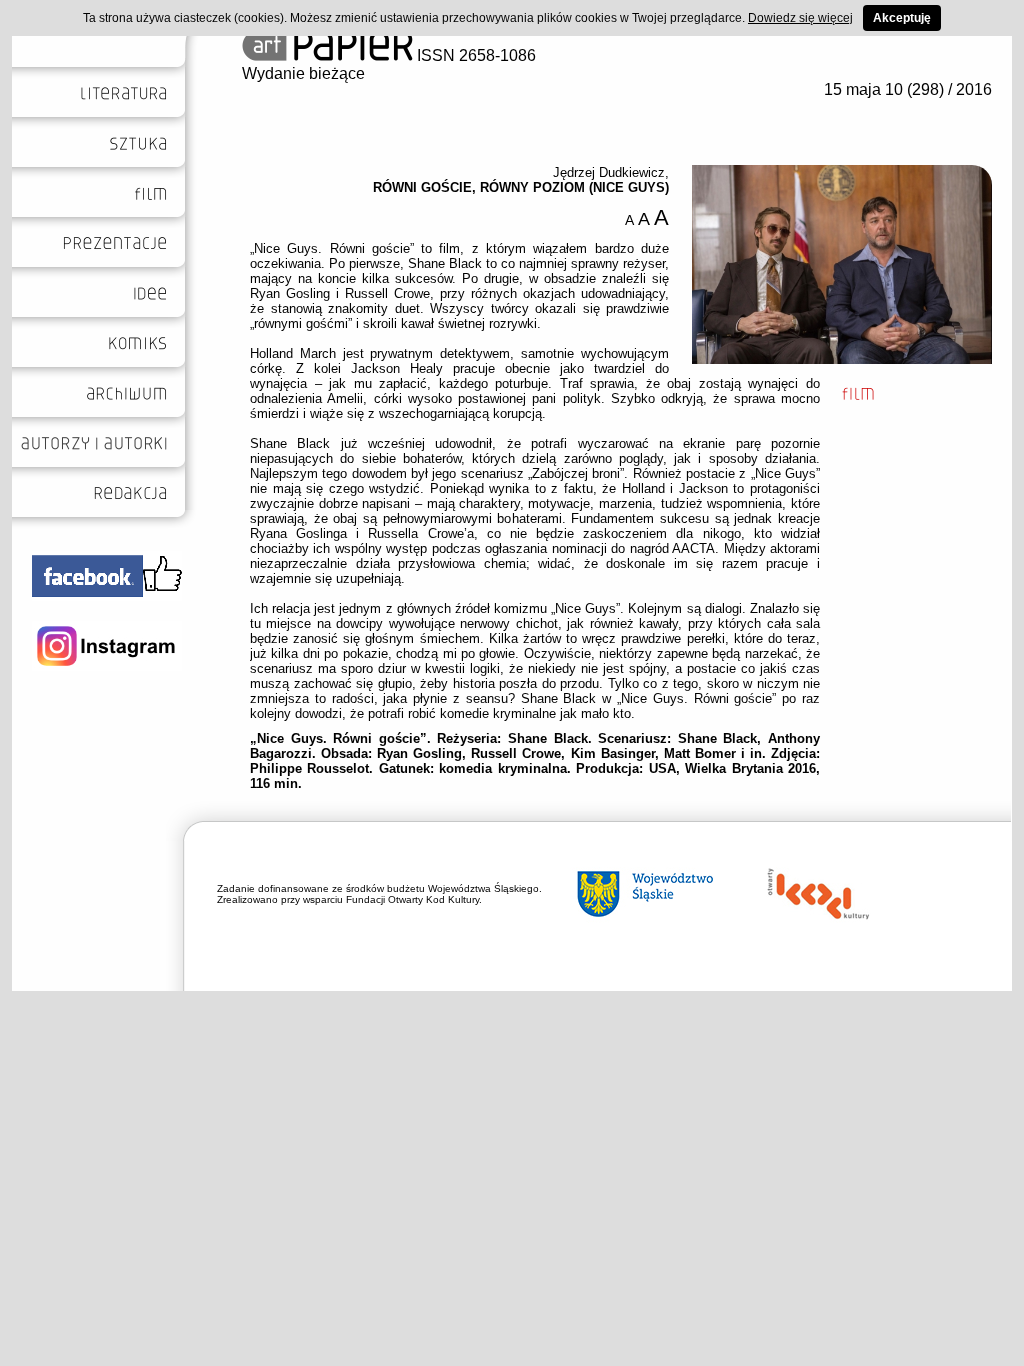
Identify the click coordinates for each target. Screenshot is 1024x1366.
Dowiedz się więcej (800, 18)
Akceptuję (902, 18)
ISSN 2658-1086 (474, 55)
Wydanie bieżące (303, 73)
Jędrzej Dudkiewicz (609, 172)
